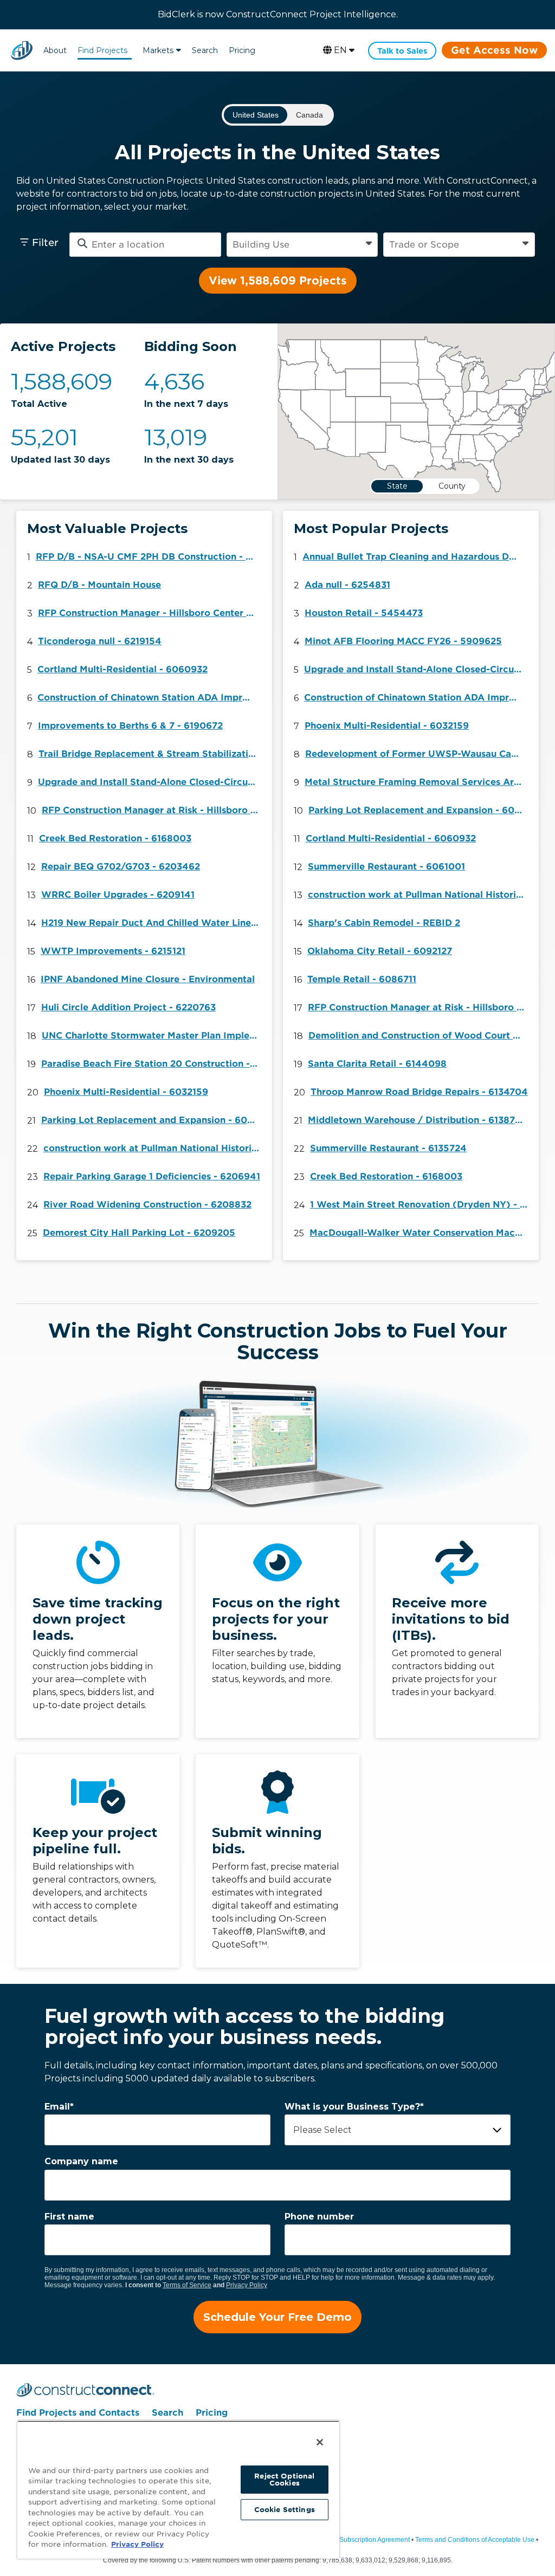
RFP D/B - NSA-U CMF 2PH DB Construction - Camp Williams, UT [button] (147, 557)
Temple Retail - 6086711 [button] (362, 979)
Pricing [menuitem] (212, 2413)
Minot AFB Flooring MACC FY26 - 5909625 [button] (403, 641)
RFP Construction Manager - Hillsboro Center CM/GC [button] (150, 613)
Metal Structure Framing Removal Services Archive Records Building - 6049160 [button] (416, 782)
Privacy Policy (247, 2285)
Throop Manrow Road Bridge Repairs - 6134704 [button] (419, 1092)
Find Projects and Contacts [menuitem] (78, 2413)
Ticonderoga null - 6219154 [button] (100, 641)
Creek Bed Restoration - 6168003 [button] (115, 838)
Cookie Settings (285, 2510)
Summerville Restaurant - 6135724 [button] (388, 1148)
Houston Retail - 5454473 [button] (364, 613)
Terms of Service (187, 2285)
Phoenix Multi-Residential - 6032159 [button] (126, 1092)
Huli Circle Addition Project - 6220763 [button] (128, 1007)
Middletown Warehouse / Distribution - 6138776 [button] (417, 1120)
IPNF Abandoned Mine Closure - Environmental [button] (148, 979)
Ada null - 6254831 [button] (347, 585)
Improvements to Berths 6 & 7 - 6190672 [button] (130, 726)
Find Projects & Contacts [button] (102, 52)
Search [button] (205, 50)
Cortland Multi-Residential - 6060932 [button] (122, 669)
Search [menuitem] (167, 2413)
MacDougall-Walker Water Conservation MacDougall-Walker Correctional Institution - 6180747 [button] (421, 1233)
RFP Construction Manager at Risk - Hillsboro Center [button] (153, 810)
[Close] (320, 2442)
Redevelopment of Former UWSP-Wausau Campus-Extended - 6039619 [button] (417, 754)
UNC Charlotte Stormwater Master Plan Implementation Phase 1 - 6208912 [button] (153, 1036)
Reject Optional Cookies (284, 2480)
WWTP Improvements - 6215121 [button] (113, 951)
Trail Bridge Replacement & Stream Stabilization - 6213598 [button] (150, 754)
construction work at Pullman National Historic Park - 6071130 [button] (155, 1148)
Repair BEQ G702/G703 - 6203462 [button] (121, 867)
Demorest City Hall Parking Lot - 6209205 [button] (139, 1233)
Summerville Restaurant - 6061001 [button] (386, 867)
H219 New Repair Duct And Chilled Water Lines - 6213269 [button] (153, 923)
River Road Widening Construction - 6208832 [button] (147, 1205)
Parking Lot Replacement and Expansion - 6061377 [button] (153, 1120)
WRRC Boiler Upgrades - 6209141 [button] (118, 895)
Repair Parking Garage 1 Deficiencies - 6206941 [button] (152, 1176)
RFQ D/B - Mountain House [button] (99, 585)
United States (256, 115)
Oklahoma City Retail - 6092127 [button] (380, 951)
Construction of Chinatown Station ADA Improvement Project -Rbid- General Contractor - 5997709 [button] (149, 697)
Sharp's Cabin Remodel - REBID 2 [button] (384, 923)
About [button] (55, 50)
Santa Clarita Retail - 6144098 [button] (377, 1064)
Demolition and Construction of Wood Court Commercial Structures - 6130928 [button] (420, 1036)
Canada (309, 115)
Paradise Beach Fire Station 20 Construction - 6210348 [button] (153, 1064)
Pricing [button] (242, 50)
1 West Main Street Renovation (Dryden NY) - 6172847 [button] (422, 1205)
